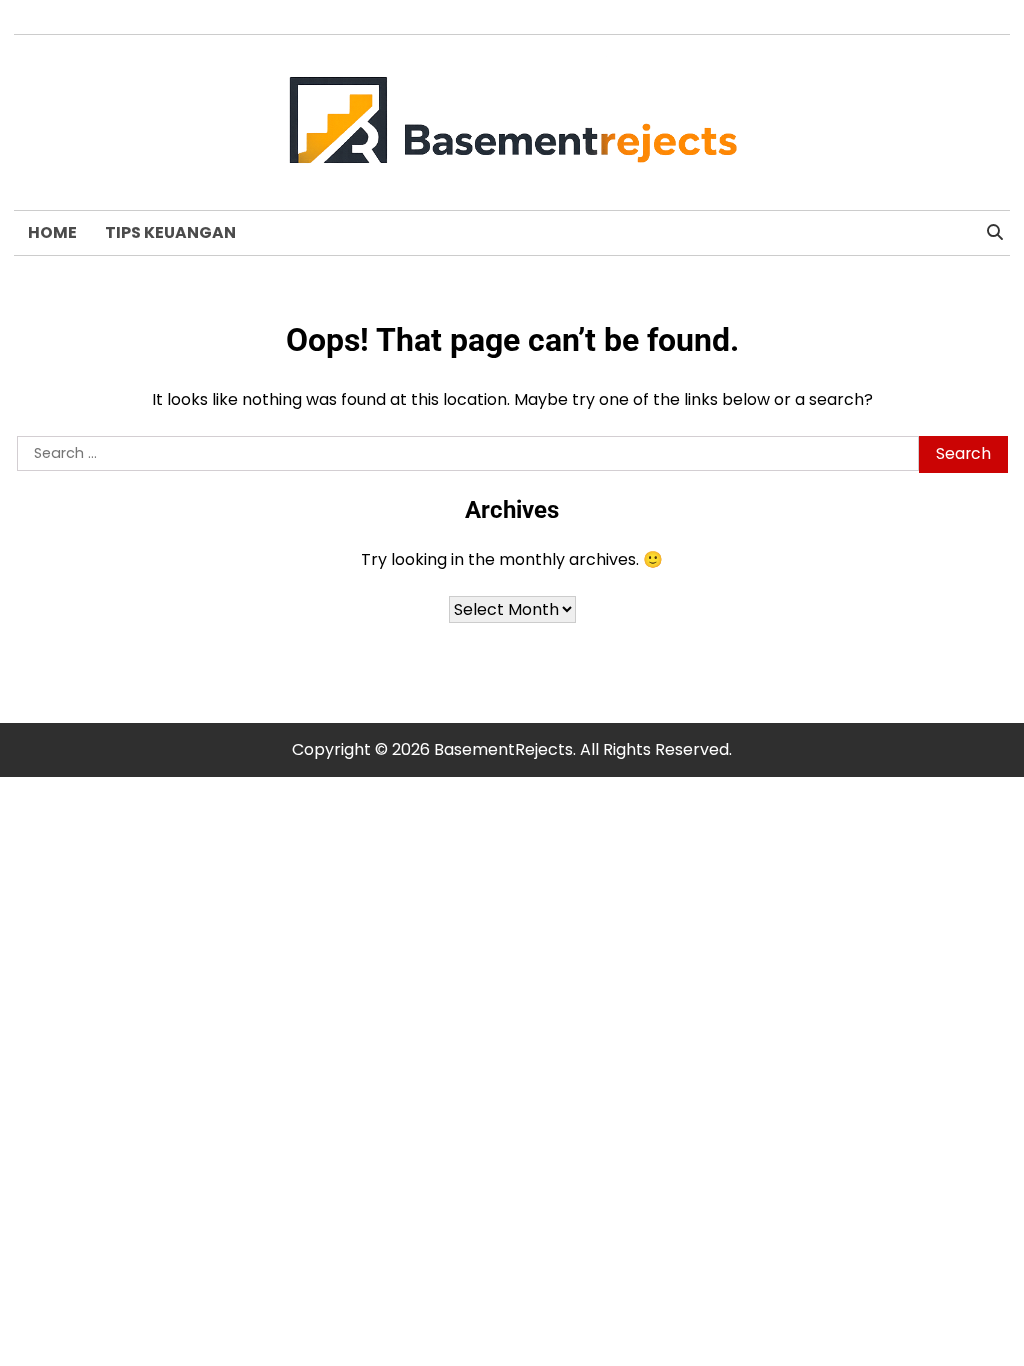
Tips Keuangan (170, 232)
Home (52, 232)
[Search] (995, 233)
